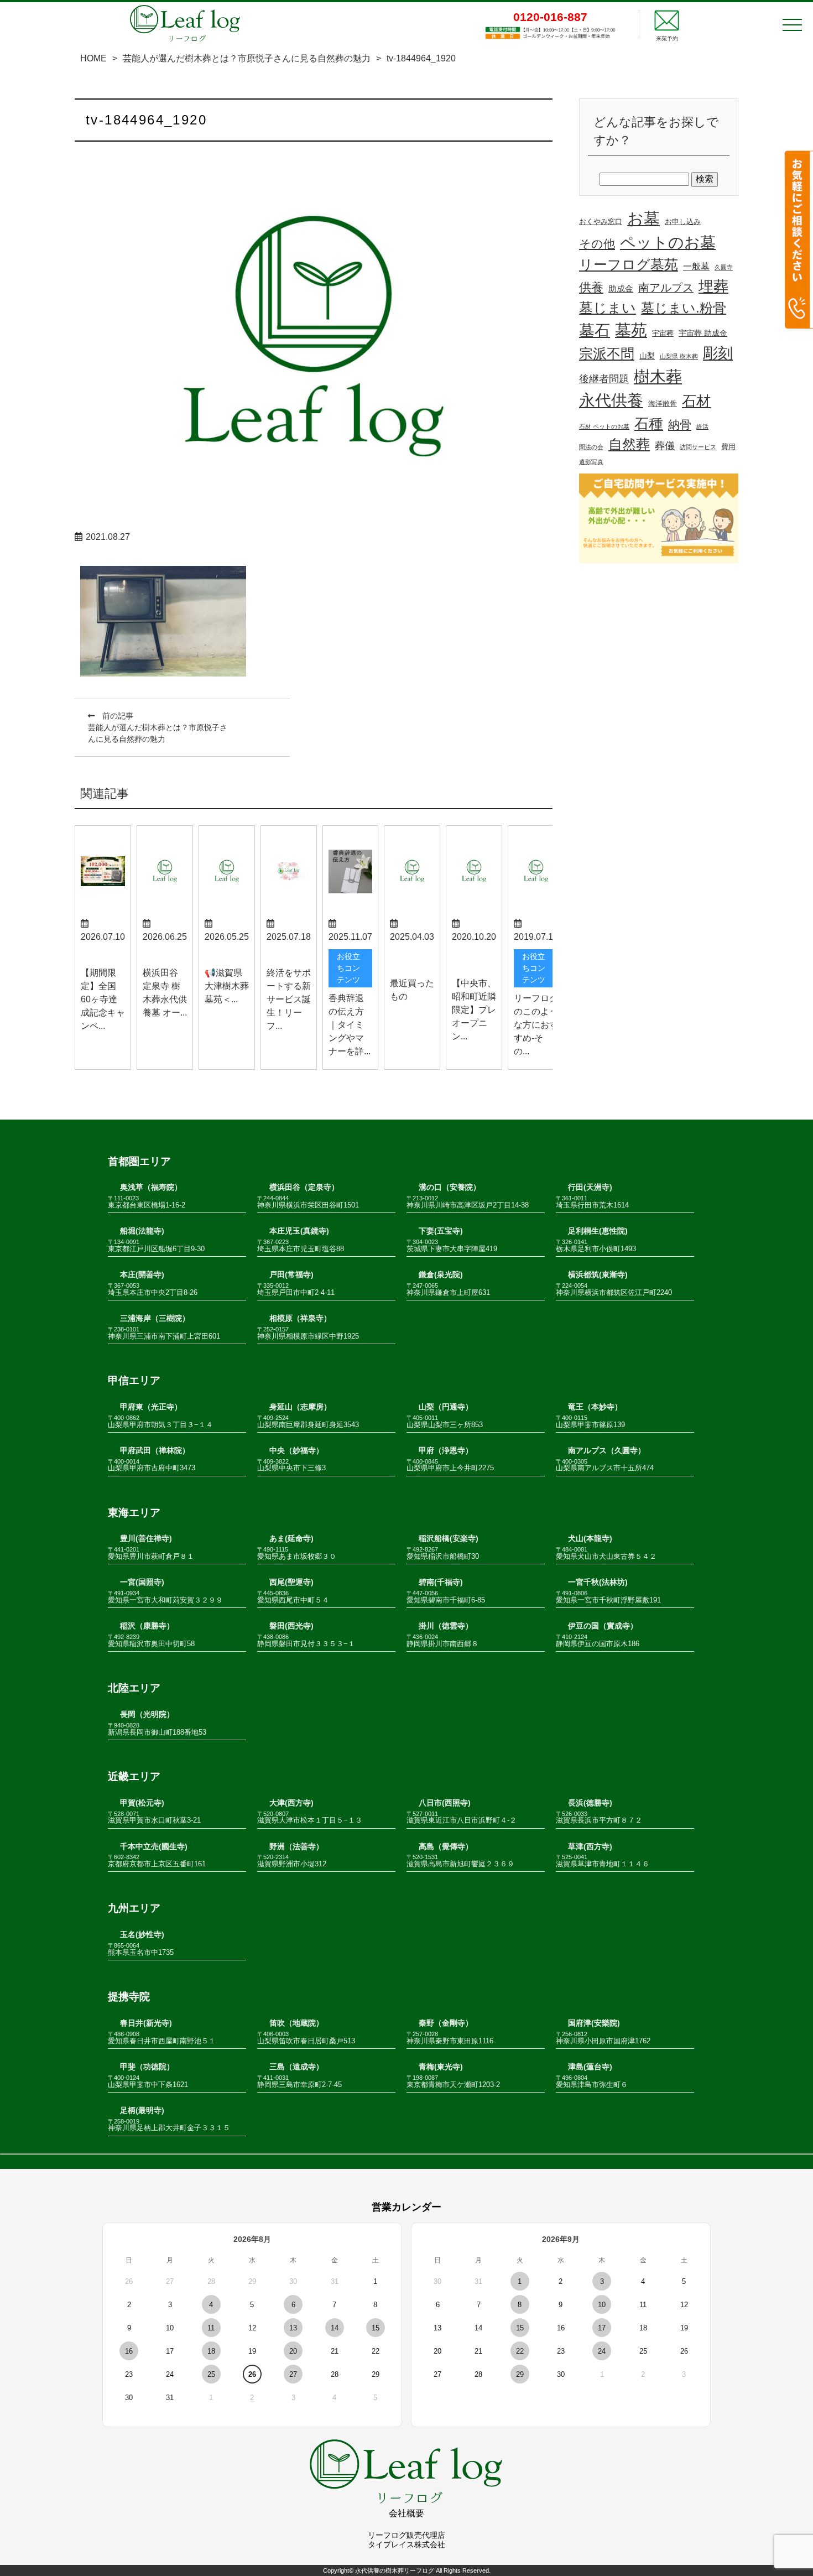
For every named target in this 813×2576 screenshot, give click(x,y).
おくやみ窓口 (601, 222)
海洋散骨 (663, 404)
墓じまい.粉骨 (684, 308)
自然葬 (629, 444)
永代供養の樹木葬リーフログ (395, 2570)
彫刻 (718, 353)
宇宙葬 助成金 (703, 333)
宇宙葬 (663, 334)
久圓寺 (724, 267)
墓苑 (631, 330)
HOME (93, 58)
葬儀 (665, 446)
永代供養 (611, 400)
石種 (649, 424)
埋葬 (713, 286)
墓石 (595, 331)
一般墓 (696, 266)
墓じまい (608, 308)
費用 (728, 447)
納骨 (680, 425)
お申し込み (683, 222)
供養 (591, 287)
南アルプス (666, 288)
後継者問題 (604, 379)
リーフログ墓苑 (629, 264)
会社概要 (406, 2513)
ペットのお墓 (668, 243)
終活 (702, 426)
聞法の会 (591, 447)
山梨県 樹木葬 (679, 356)
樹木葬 (658, 376)
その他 (597, 244)
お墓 (643, 218)
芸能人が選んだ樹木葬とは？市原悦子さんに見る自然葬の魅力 (247, 58)
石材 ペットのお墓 (604, 426)
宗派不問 (607, 354)
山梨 (647, 356)
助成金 (621, 289)
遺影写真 (591, 462)
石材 (696, 401)
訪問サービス (698, 447)
